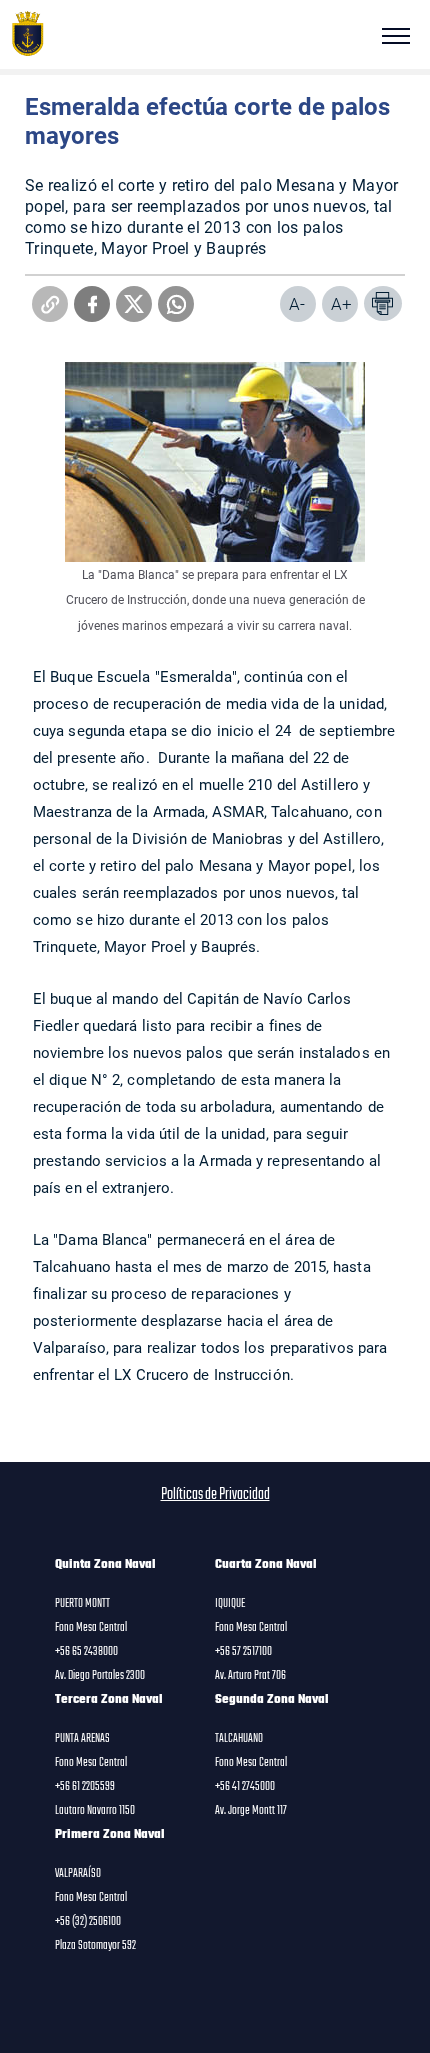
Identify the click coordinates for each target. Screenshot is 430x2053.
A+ (341, 303)
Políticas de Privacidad (215, 1495)
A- (297, 303)
